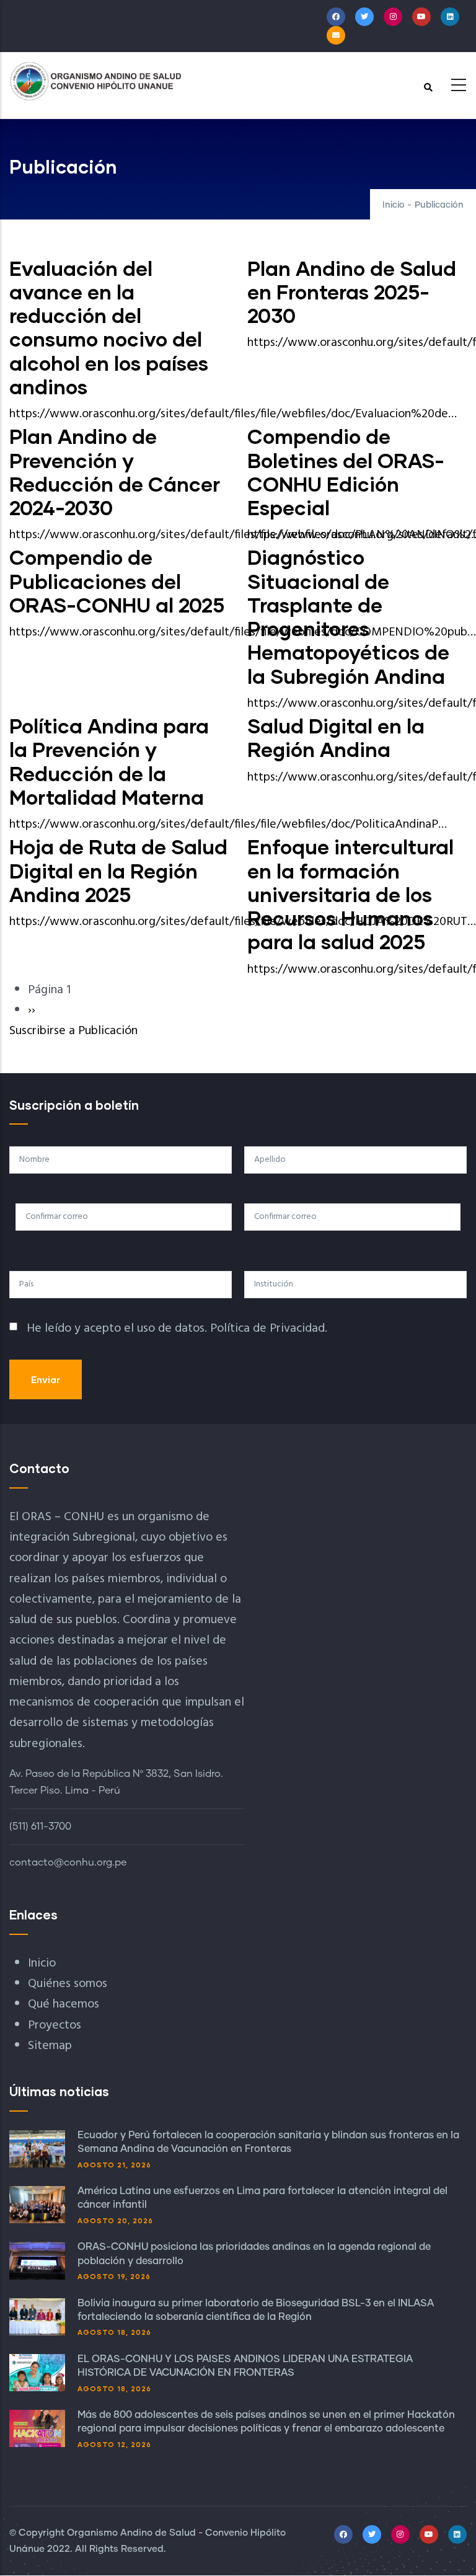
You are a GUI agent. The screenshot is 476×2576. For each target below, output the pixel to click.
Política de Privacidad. (269, 1329)
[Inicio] (96, 81)
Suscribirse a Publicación (73, 1031)
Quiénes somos (68, 1984)
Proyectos (55, 2025)
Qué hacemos (64, 2004)
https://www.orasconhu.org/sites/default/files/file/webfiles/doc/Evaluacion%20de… (233, 414)
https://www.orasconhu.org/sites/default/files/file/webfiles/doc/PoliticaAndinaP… (228, 825)
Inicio (394, 205)
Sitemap (50, 2046)
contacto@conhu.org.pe (68, 1862)
